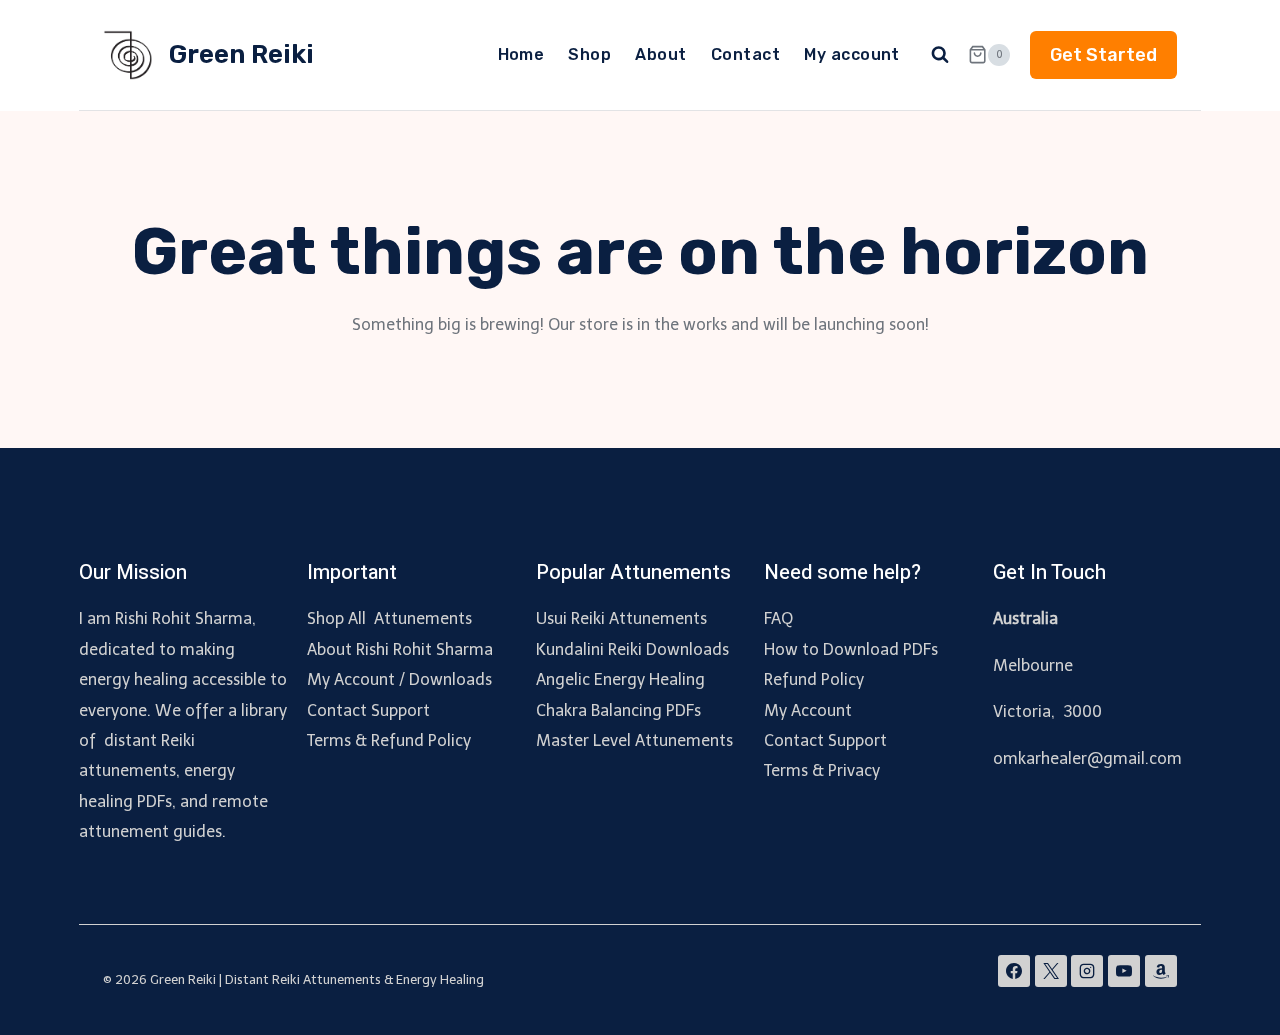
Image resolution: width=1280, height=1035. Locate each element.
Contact (745, 54)
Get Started (1103, 55)
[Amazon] (1161, 971)
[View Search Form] (940, 55)
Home (521, 54)
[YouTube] (1124, 971)
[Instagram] (1087, 971)
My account (852, 54)
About (660, 54)
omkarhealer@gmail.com (1087, 758)
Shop (589, 54)
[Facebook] (1014, 971)
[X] (1051, 971)
